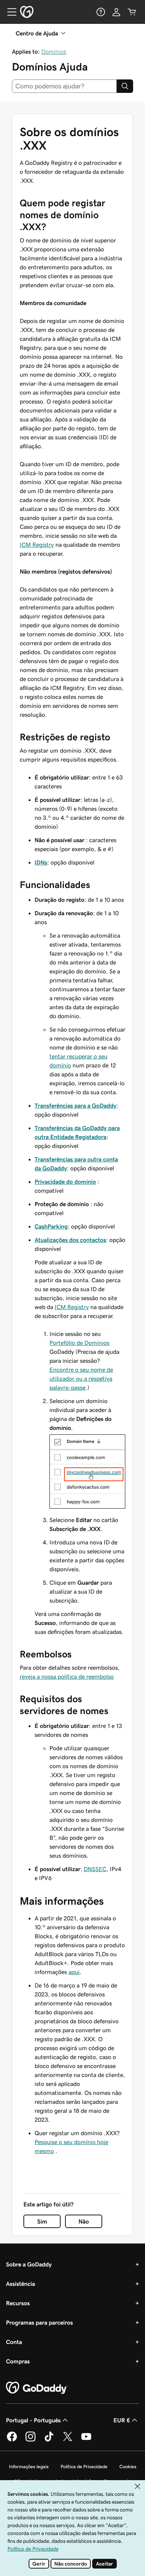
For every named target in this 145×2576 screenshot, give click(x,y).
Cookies (128, 2467)
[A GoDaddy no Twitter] (68, 2440)
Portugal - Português (33, 2420)
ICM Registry (37, 545)
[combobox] (64, 86)
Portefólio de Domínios (79, 1343)
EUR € (122, 2420)
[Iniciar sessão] (116, 12)
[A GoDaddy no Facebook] (12, 2440)
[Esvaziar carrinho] (132, 12)
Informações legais (29, 2467)
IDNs (41, 862)
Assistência (20, 2284)
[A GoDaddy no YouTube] (86, 2440)
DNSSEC (95, 1869)
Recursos (18, 2303)
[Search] (125, 86)
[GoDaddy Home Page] (37, 2388)
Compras (18, 2361)
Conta (14, 2342)
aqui (74, 1972)
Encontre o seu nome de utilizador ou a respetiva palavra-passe (81, 1378)
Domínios (54, 51)
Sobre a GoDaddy (29, 2264)
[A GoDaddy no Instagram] (30, 2440)
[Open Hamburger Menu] (9, 12)
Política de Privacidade (84, 2467)
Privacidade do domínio (65, 1182)
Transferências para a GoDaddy (75, 1105)
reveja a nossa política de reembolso (67, 1676)
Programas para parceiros (39, 2322)
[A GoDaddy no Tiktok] (49, 2440)
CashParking (51, 1226)
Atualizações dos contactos (70, 1240)
